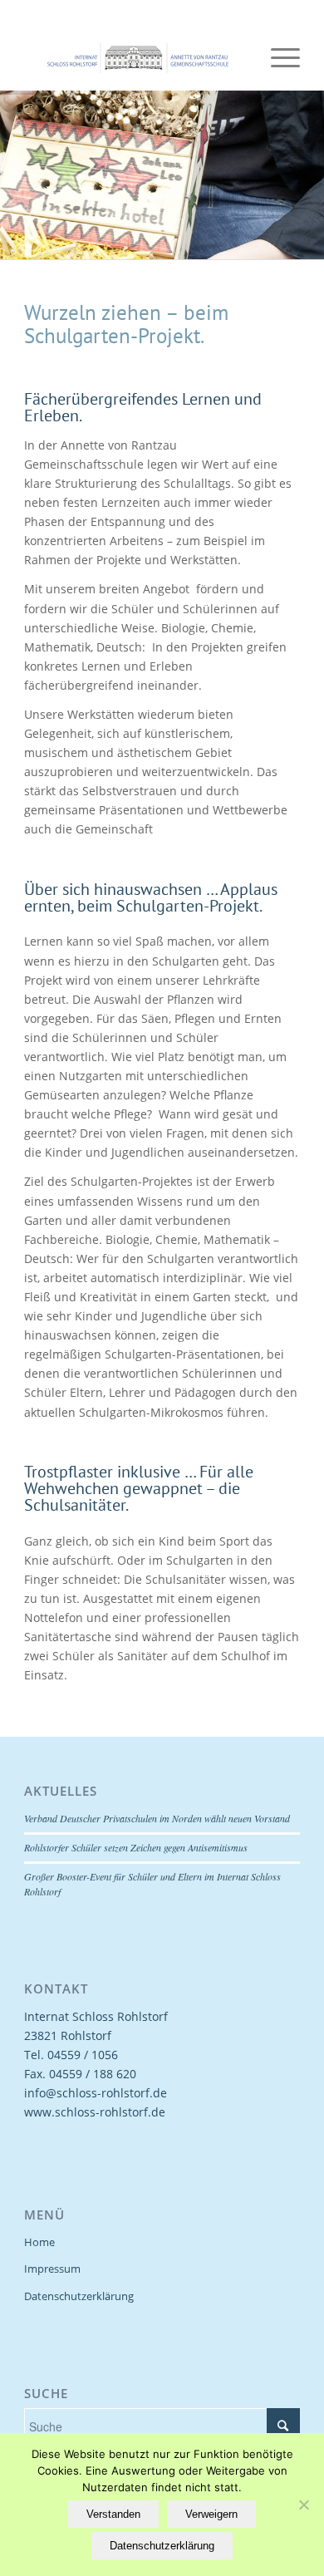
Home (39, 2242)
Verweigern (211, 2514)
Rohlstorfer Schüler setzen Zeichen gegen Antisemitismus (136, 1847)
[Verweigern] (303, 2505)
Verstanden (113, 2514)
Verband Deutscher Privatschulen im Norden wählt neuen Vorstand (157, 1818)
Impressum (52, 2269)
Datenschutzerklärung (79, 2296)
